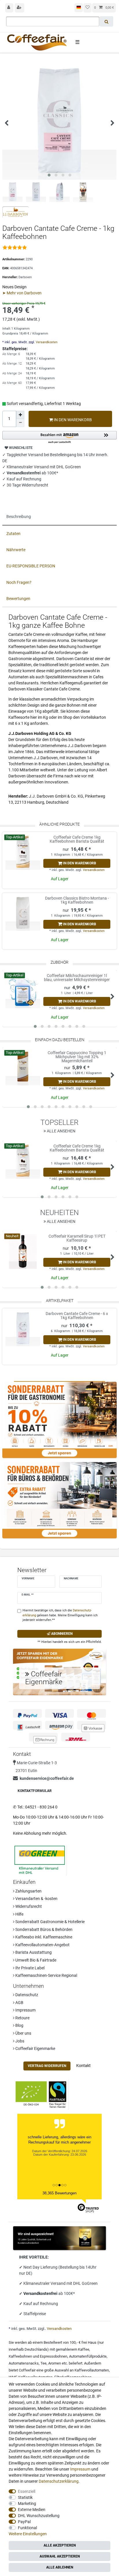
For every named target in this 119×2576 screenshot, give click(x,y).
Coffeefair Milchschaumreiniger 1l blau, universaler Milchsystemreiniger (77, 978)
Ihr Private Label (29, 1968)
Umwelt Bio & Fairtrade (35, 1960)
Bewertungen (18, 599)
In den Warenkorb (72, 420)
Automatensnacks (24, 2363)
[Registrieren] (20, 8)
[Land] (79, 8)
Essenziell (27, 2491)
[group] (23, 853)
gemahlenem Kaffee (72, 2349)
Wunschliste (20, 448)
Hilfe (19, 1914)
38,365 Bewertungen (59, 2193)
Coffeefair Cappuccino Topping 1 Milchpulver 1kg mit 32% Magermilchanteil (77, 1057)
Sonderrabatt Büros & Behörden (43, 1929)
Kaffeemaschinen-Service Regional (46, 1975)
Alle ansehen (61, 1131)
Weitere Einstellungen (28, 2534)
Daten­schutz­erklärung (59, 2481)
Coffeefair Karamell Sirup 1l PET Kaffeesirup (77, 1238)
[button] (59, 438)
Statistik (25, 2497)
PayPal (24, 2522)
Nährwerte (16, 550)
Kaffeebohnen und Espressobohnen (38, 2356)
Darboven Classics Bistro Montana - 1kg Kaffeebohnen (77, 900)
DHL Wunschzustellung (39, 2516)
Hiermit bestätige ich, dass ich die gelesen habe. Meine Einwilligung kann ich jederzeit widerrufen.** (60, 1615)
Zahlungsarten (28, 1891)
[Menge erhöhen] (20, 415)
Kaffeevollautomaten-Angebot (42, 1945)
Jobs (19, 2041)
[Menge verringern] (20, 423)
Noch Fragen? (19, 582)
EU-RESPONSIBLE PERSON (31, 566)
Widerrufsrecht (28, 1906)
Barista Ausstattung (33, 1952)
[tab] (59, 517)
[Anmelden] (9, 8)
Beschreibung (19, 517)
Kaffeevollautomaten (92, 2370)
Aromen (55, 2363)
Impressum (25, 2010)
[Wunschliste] (88, 8)
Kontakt (83, 2066)
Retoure (22, 2018)
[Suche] (106, 21)
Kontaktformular (35, 1791)
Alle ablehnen (60, 2567)
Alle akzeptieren (60, 2545)
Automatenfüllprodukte (88, 2356)
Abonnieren (61, 1634)
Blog (19, 2025)
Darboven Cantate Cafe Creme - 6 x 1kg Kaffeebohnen (77, 1316)
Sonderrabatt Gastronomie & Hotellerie (50, 1922)
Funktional (27, 2528)
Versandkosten (46, 342)
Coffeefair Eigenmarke (35, 2048)
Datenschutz (26, 1995)
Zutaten (13, 534)
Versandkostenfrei (41, 2293)
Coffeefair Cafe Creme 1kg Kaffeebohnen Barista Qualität (77, 839)
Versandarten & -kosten (36, 1899)
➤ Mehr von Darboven (22, 293)
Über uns (23, 2033)
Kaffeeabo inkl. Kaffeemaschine (43, 1937)
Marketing (27, 2503)
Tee (43, 2363)
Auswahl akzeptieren (60, 2556)
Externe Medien (32, 2510)
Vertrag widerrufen (47, 2066)
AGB (19, 2003)
